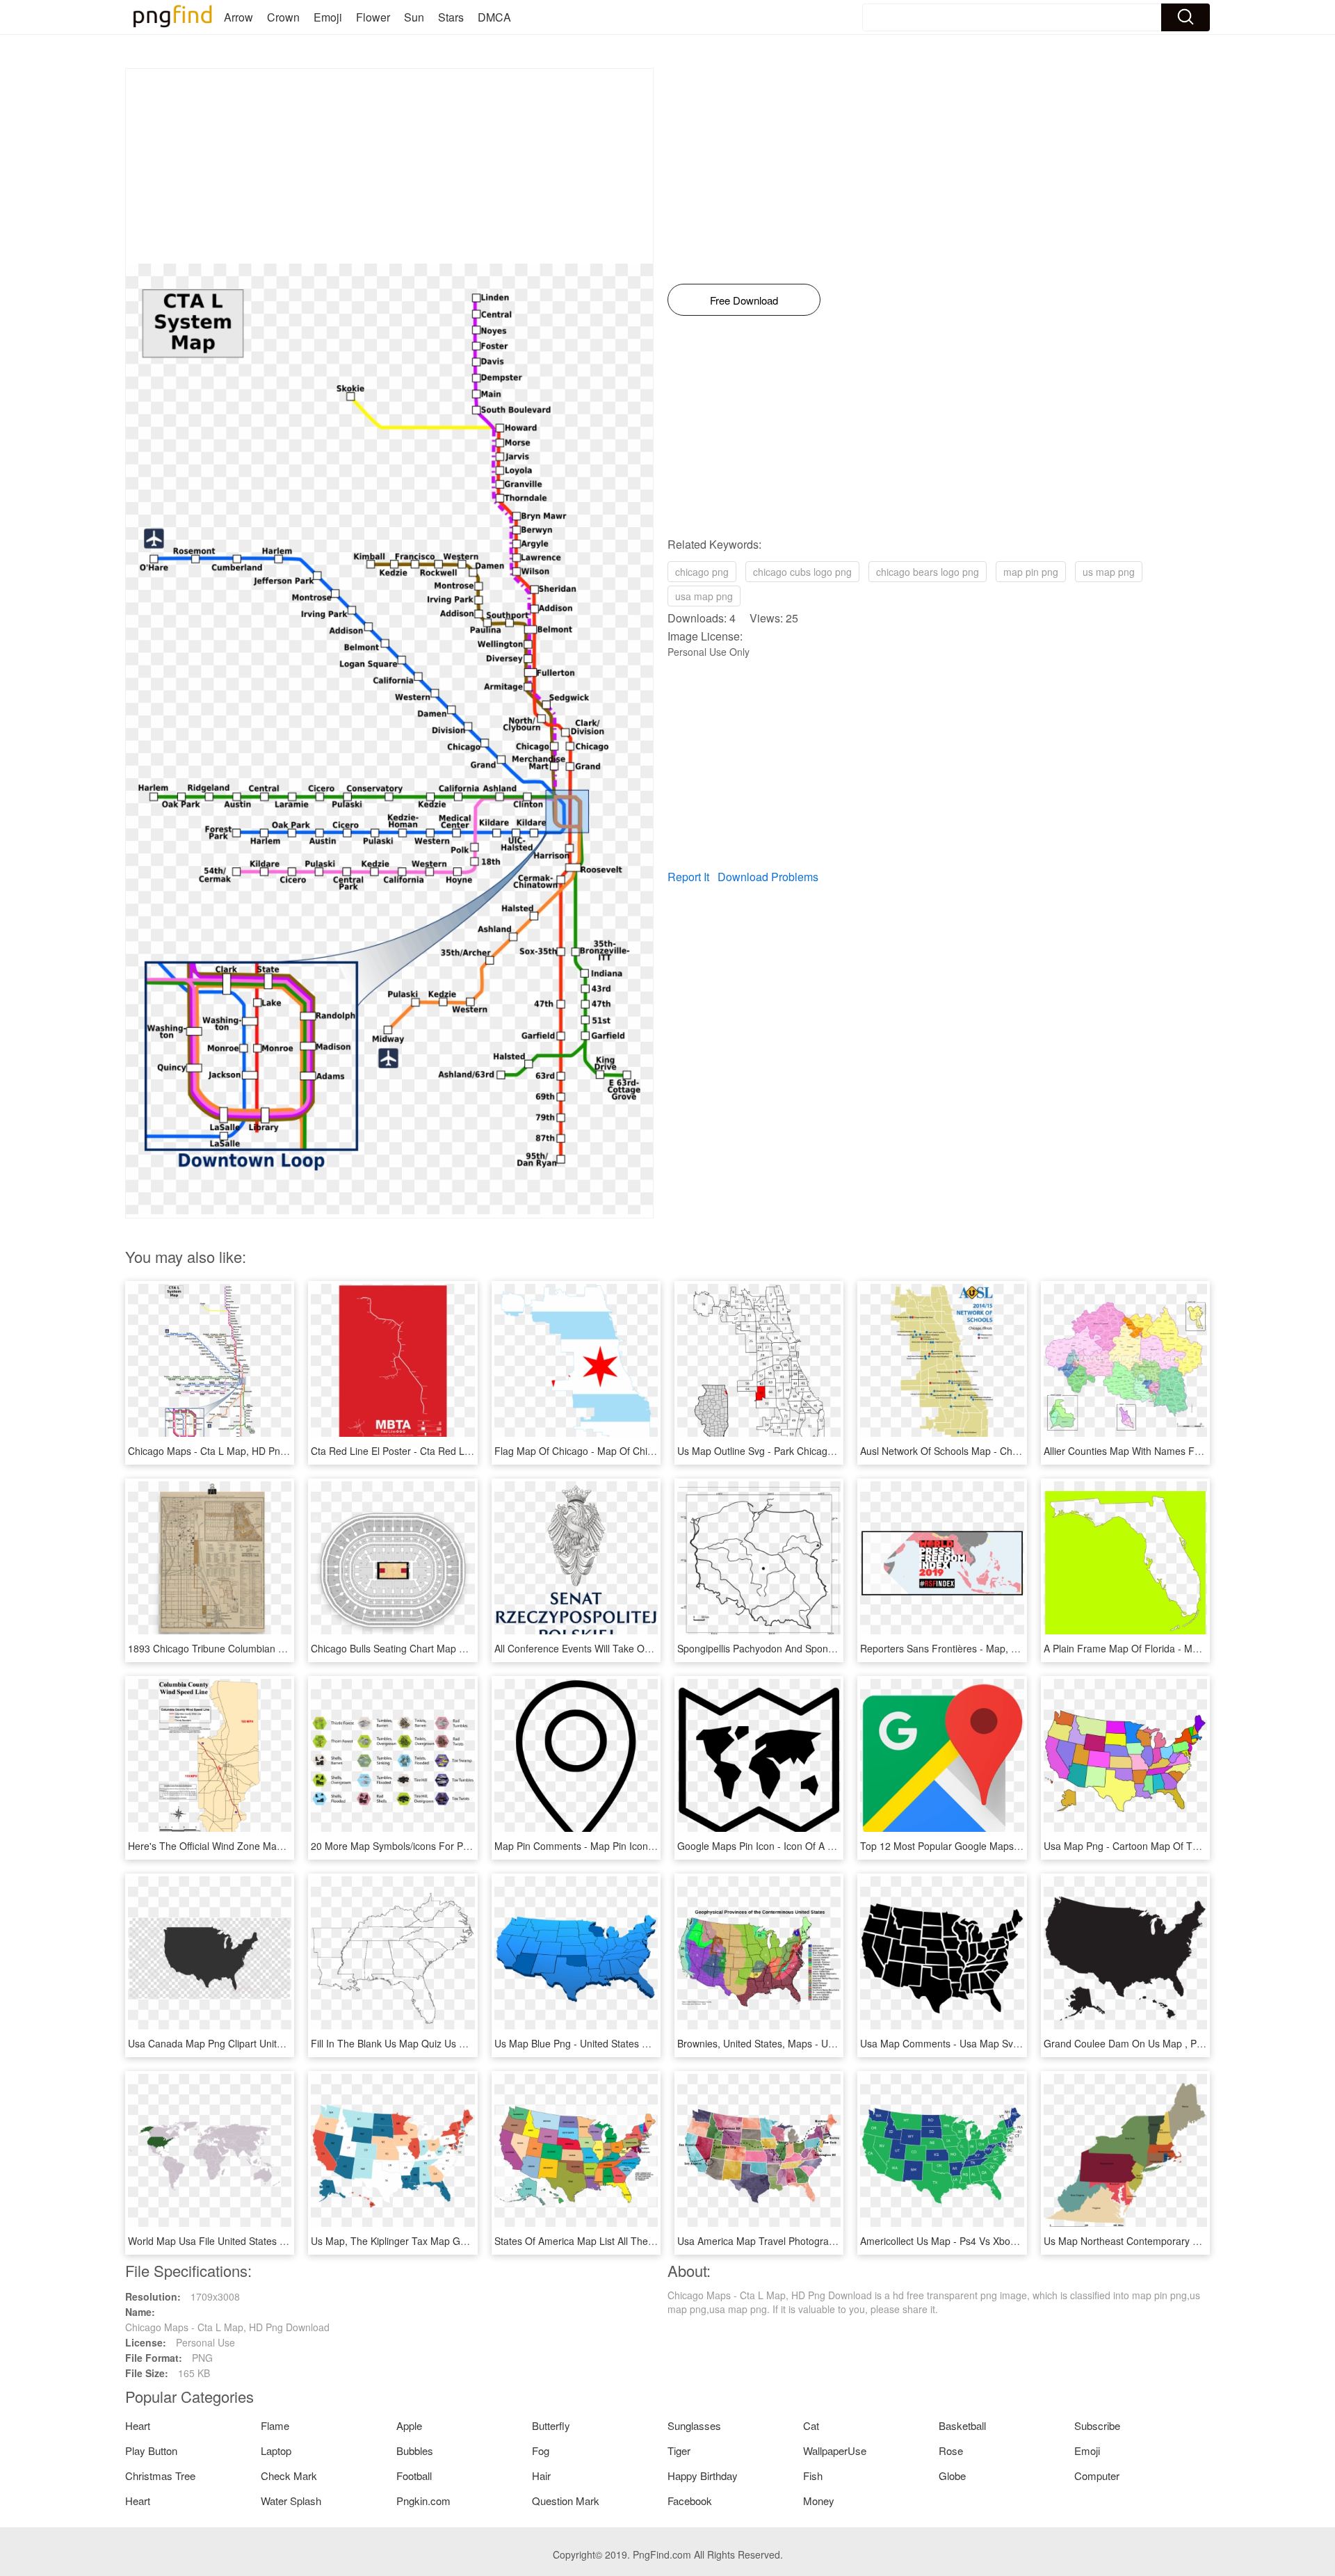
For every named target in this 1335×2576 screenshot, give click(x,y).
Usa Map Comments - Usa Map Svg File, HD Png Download (992, 2043)
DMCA (494, 17)
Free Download (744, 300)
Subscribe (1097, 2425)
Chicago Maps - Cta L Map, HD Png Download (230, 1451)
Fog (541, 2450)
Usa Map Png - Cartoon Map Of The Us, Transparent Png (1171, 1846)
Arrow (238, 17)
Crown (283, 17)
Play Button (151, 2450)
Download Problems (768, 877)
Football (414, 2476)
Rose (951, 2450)
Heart (138, 2425)
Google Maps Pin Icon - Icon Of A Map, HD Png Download (805, 1846)
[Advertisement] (389, 166)
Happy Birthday (703, 2476)
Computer (1097, 2476)
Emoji (328, 17)
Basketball (962, 2425)
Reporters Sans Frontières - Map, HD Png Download (976, 1648)
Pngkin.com (423, 2501)
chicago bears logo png (928, 572)
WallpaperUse (835, 2450)
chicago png (702, 572)
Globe (952, 2476)
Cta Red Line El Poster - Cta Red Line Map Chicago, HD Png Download (468, 1451)
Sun (414, 17)
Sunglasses (694, 2425)
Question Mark (566, 2501)
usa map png (704, 596)
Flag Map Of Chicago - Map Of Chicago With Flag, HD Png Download (647, 1451)
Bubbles (415, 2450)
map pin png (1031, 572)
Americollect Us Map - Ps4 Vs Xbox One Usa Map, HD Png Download (1013, 2241)
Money (819, 2501)
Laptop (276, 2450)
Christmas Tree (160, 2476)
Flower (373, 17)
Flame (275, 2425)
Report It (688, 877)
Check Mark (289, 2476)
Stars (451, 17)
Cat (811, 2425)
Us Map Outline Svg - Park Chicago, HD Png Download (798, 1451)
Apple (409, 2425)
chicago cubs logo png (802, 572)
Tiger (679, 2450)
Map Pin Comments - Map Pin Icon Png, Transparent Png (621, 1846)
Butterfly (551, 2425)
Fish (813, 2476)
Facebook (690, 2501)
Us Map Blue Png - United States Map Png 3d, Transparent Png (634, 2043)
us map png (1109, 572)
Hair (541, 2476)
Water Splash (291, 2501)
